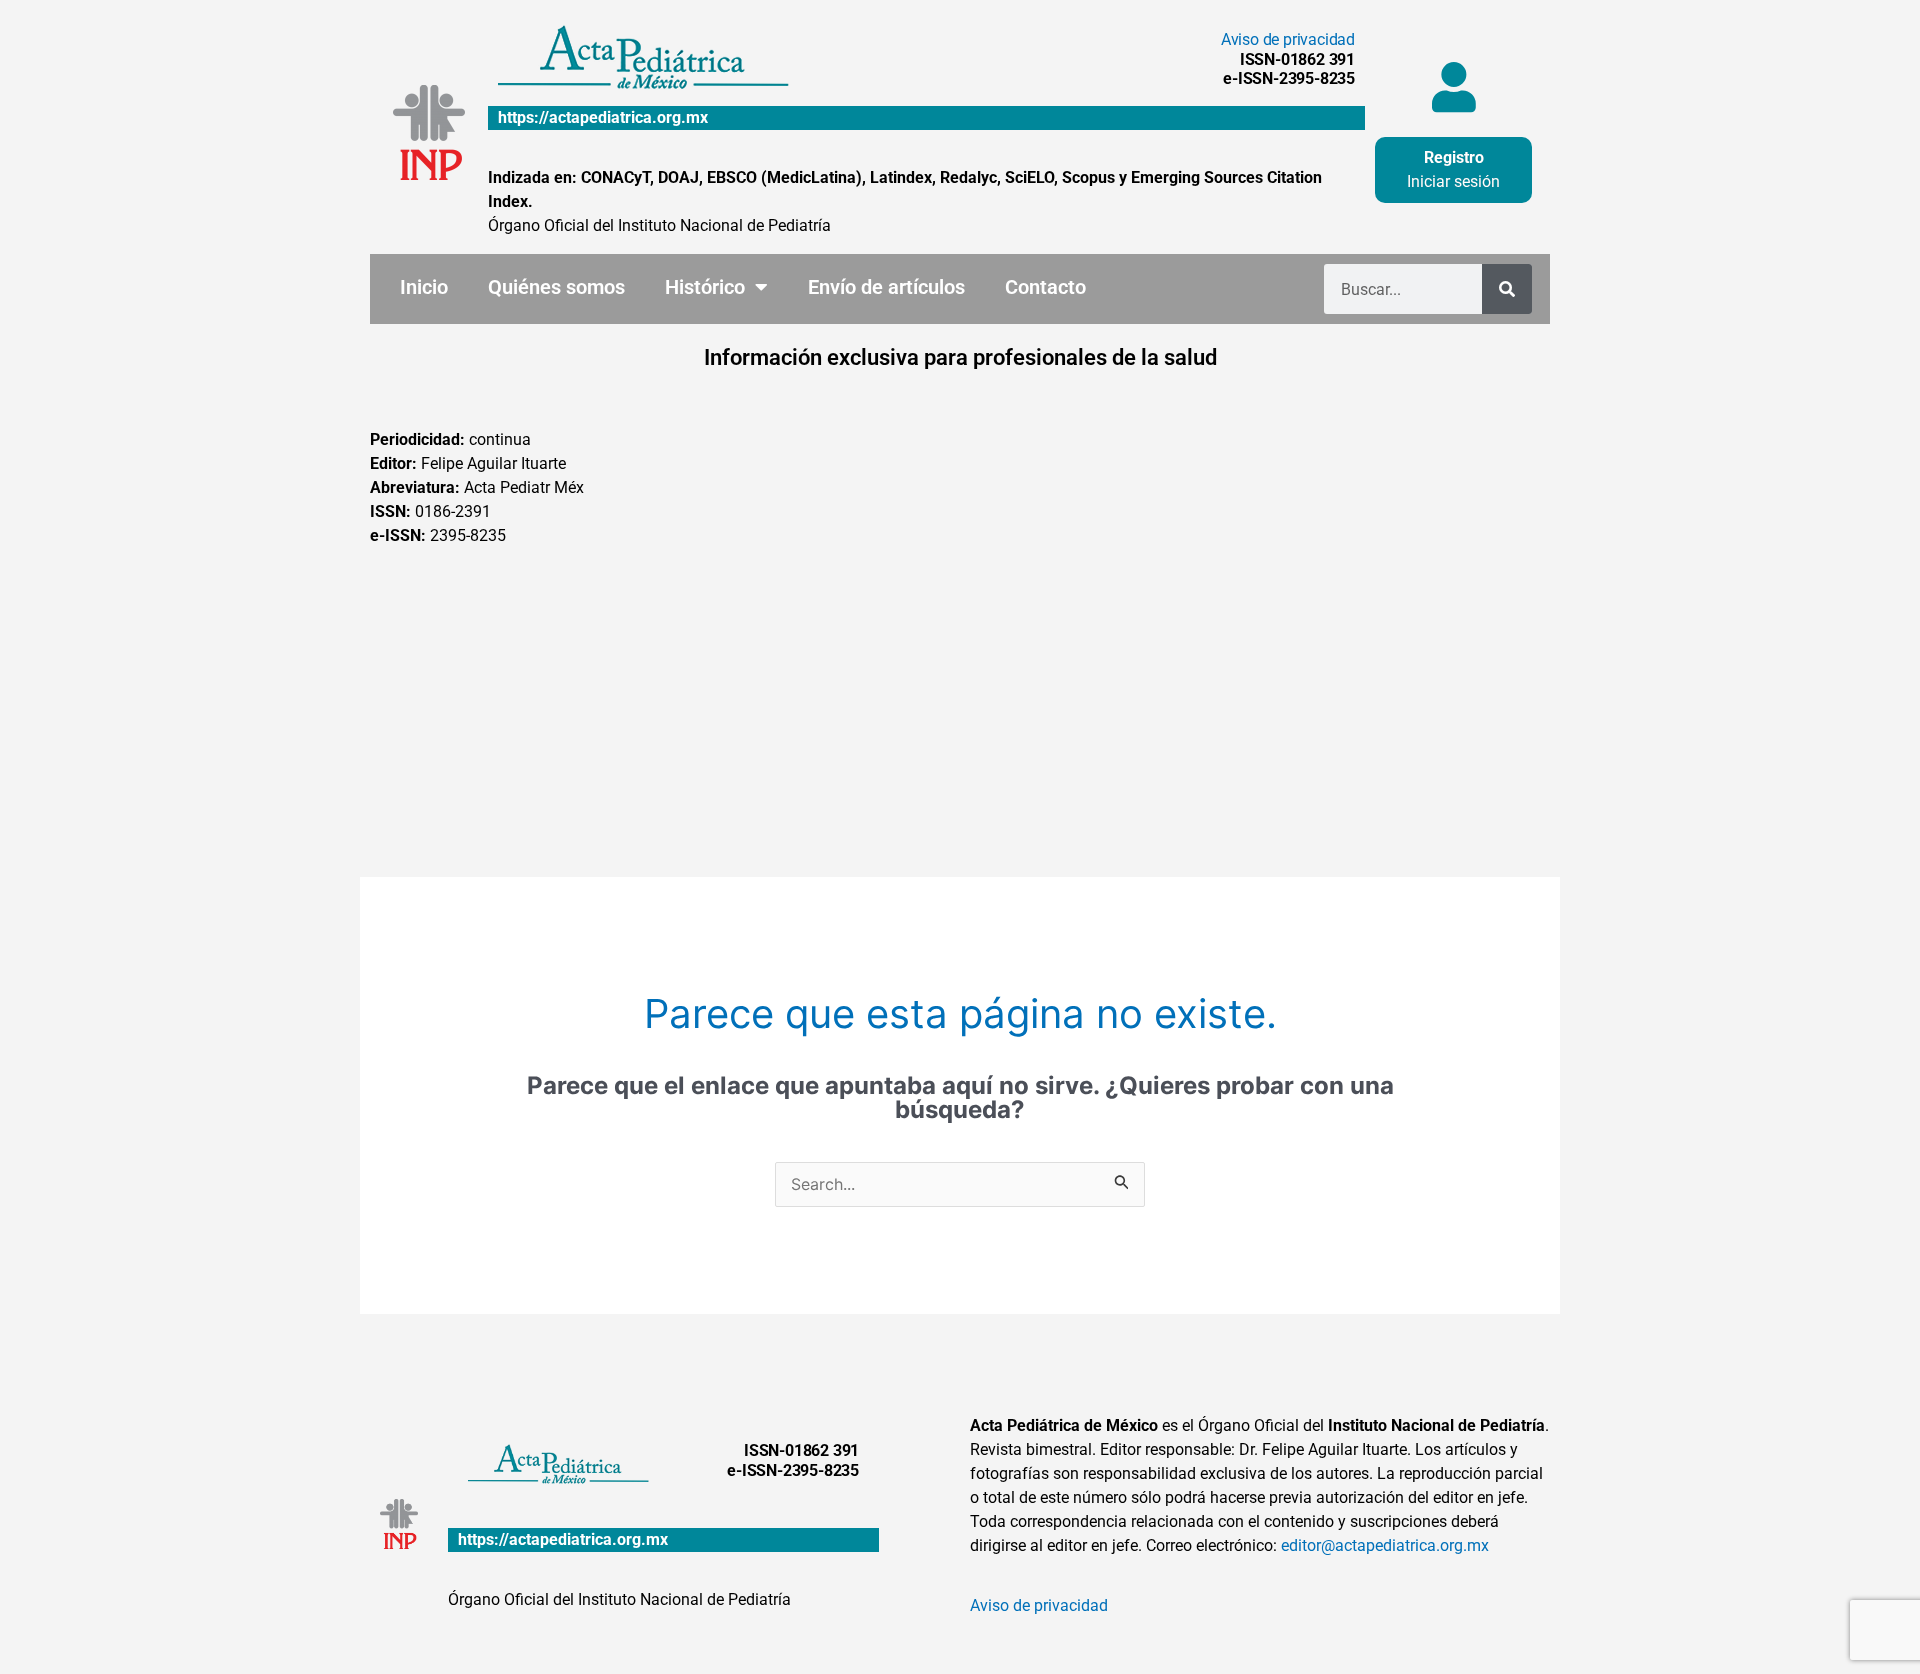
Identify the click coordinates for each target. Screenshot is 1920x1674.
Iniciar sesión (1453, 181)
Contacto (1045, 287)
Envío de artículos (886, 287)
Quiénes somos (556, 287)
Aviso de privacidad (1288, 39)
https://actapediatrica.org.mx (603, 117)
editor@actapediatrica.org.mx (1385, 1545)
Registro (1454, 157)
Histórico (705, 287)
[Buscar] (1507, 289)
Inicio (424, 287)
